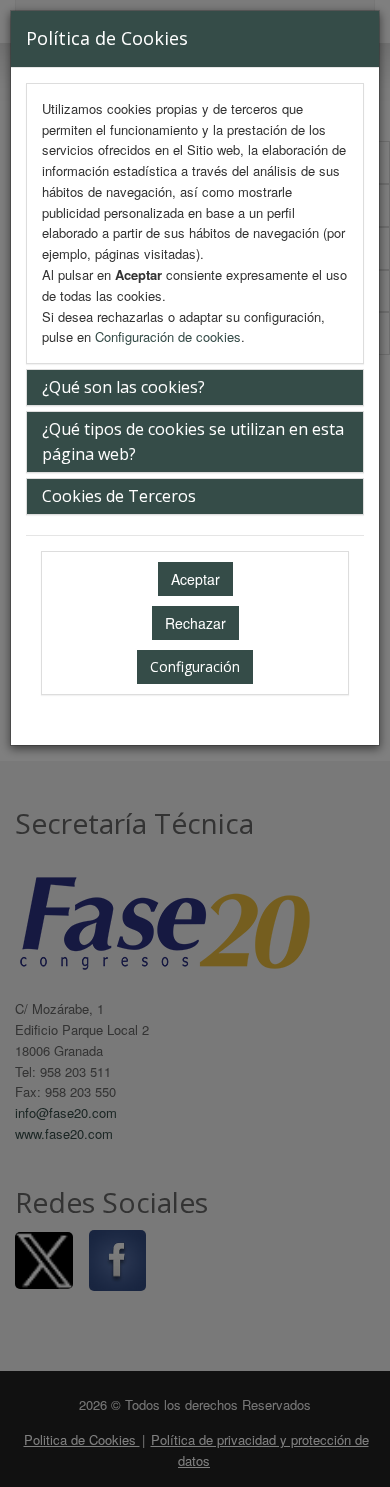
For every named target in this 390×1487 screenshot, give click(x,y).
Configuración (195, 666)
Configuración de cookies (168, 336)
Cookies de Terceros (119, 496)
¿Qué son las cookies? (123, 387)
